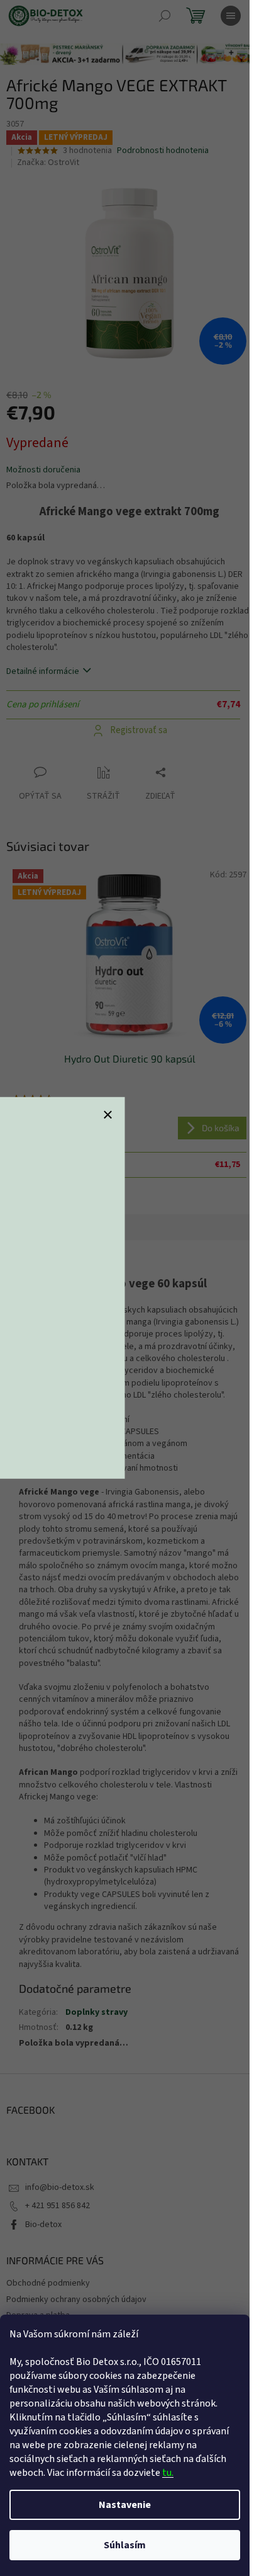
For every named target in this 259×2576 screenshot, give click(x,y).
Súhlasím (125, 2545)
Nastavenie (125, 2505)
